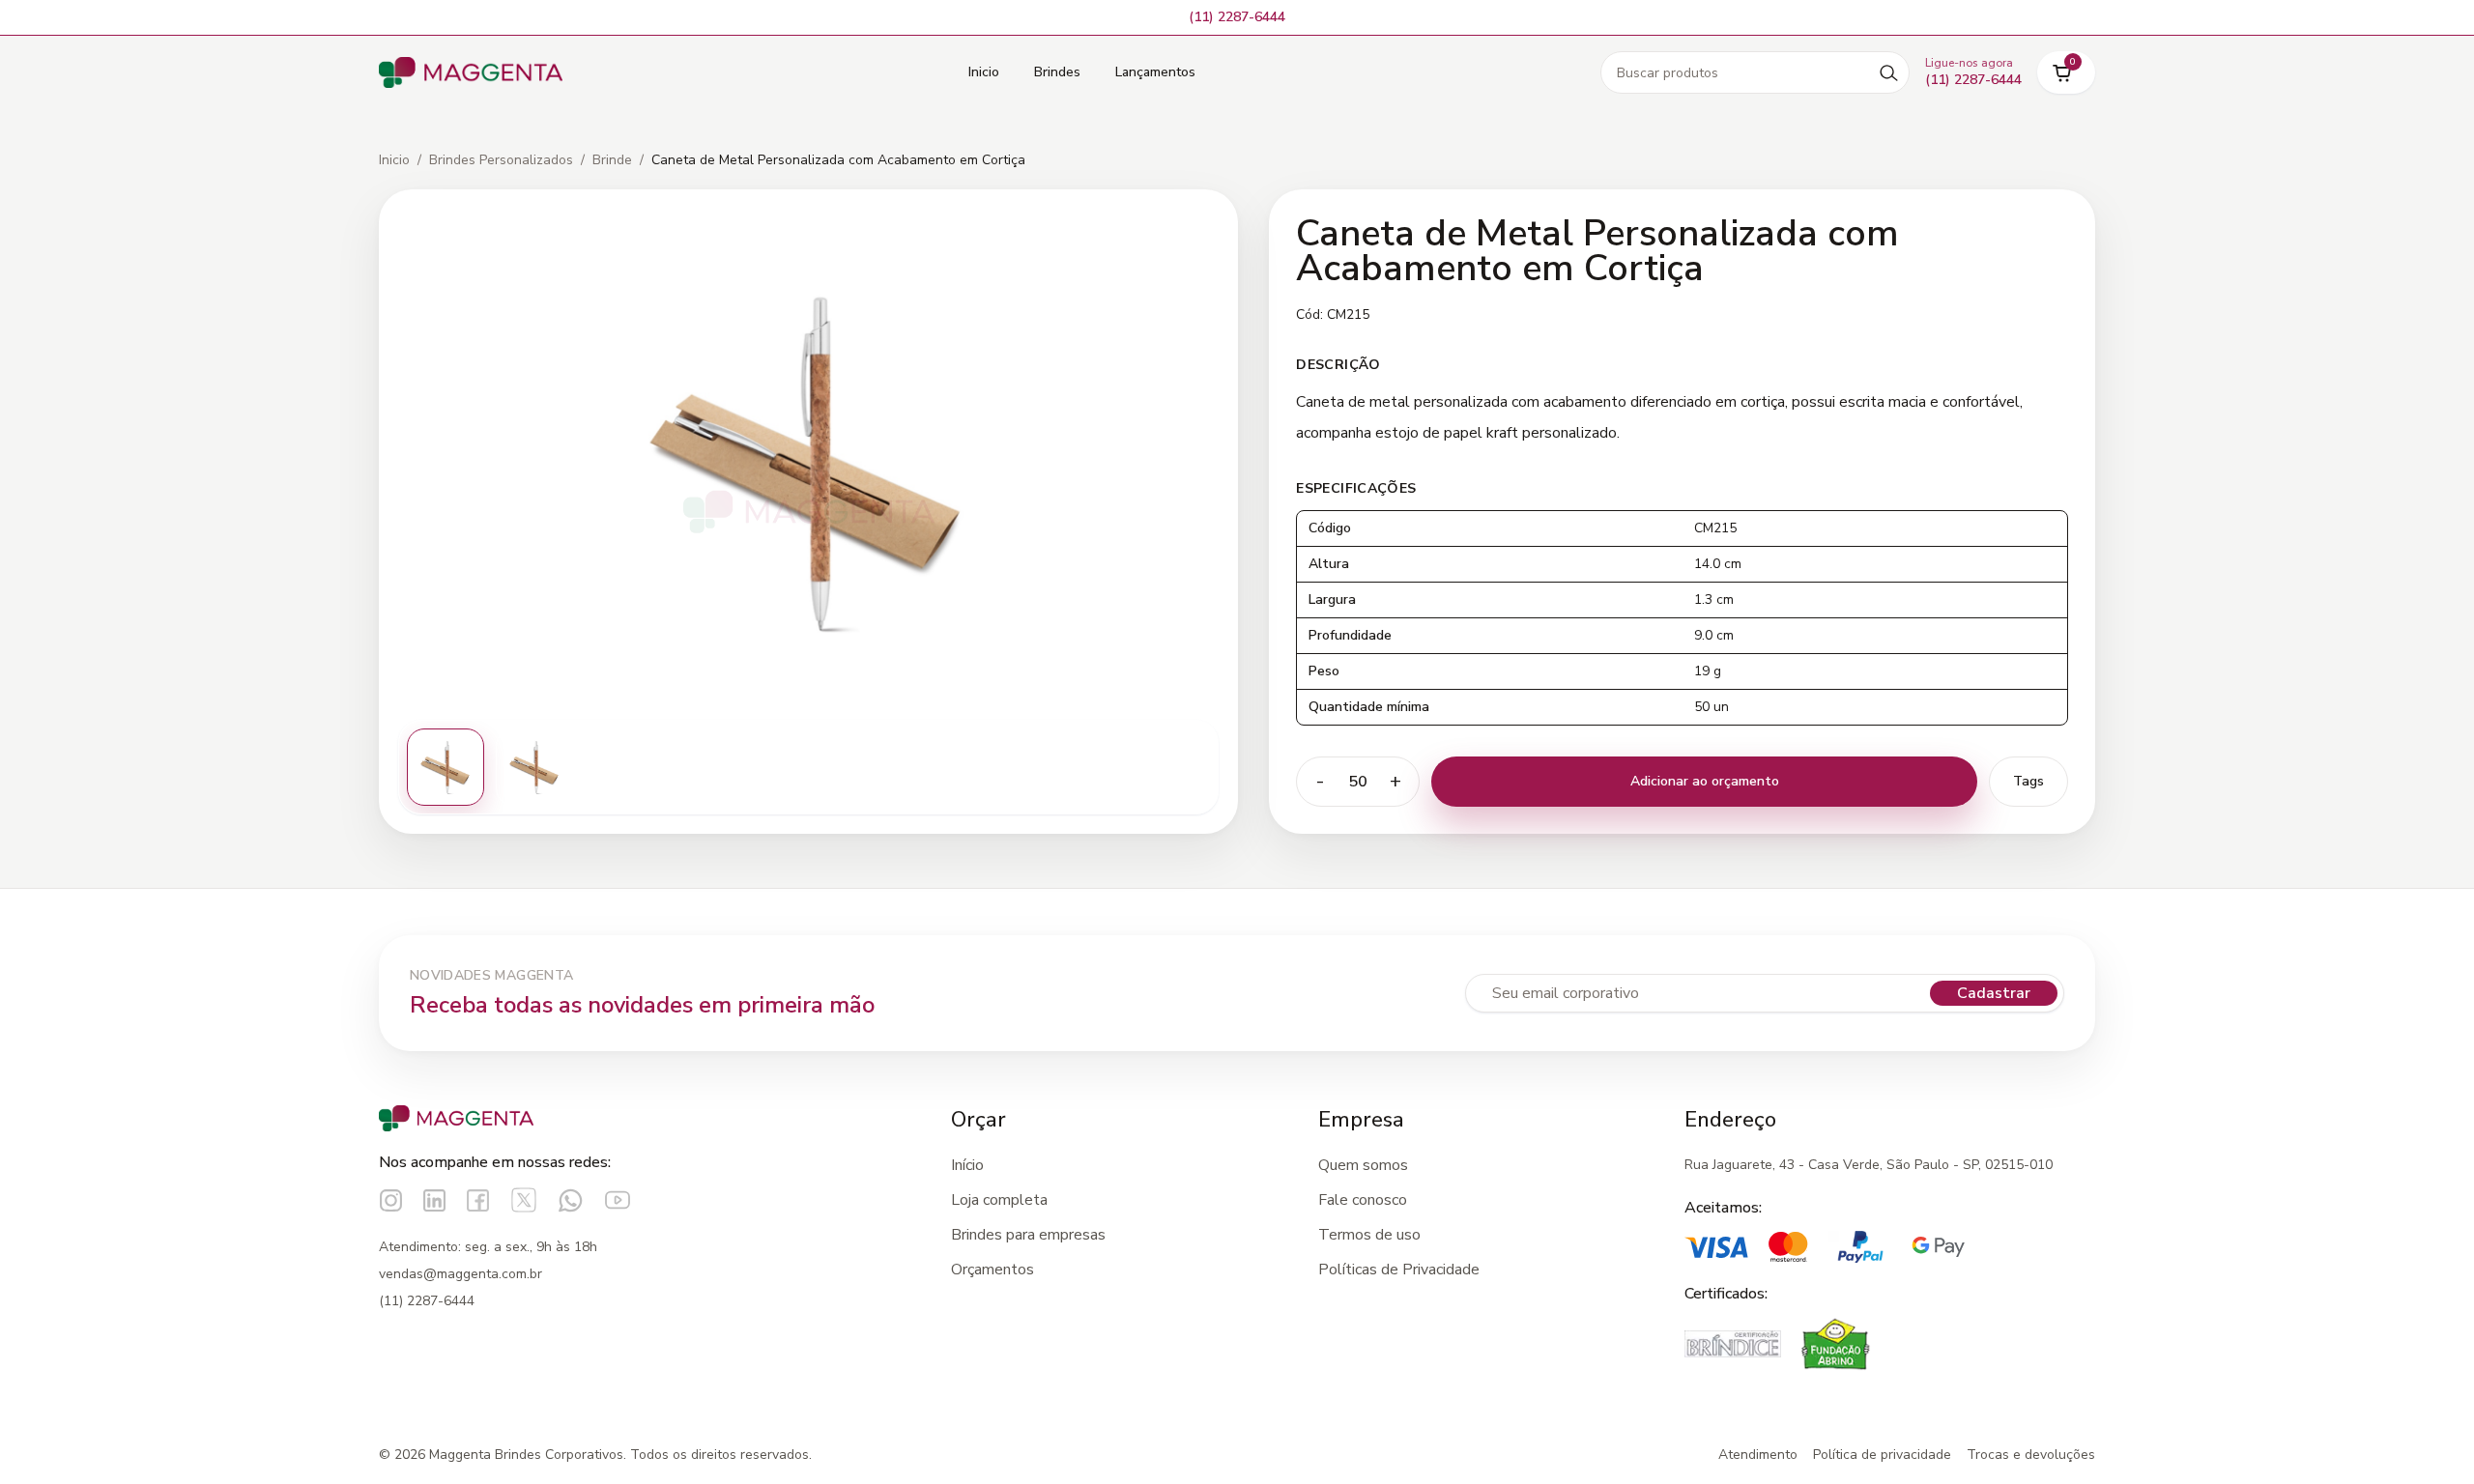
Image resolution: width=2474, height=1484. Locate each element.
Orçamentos (992, 1270)
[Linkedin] (434, 1200)
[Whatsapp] (571, 1200)
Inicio (984, 72)
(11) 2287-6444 (427, 1301)
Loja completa (999, 1200)
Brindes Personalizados (501, 160)
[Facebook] (478, 1200)
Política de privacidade (1882, 1455)
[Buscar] (1888, 72)
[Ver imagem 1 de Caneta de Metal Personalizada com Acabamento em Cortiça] (446, 767)
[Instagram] (391, 1200)
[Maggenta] (471, 73)
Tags (2028, 781)
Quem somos (1363, 1165)
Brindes (1057, 72)
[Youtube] (618, 1200)
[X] (524, 1200)
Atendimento (1758, 1455)
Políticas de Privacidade (1399, 1270)
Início (967, 1165)
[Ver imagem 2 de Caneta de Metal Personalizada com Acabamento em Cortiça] (534, 767)
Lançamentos (1155, 72)
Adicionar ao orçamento (1705, 781)
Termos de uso (1369, 1235)
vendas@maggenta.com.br (460, 1274)
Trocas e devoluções (2031, 1455)
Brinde (612, 160)
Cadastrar (1994, 993)
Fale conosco (1363, 1200)
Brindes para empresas (1028, 1235)
